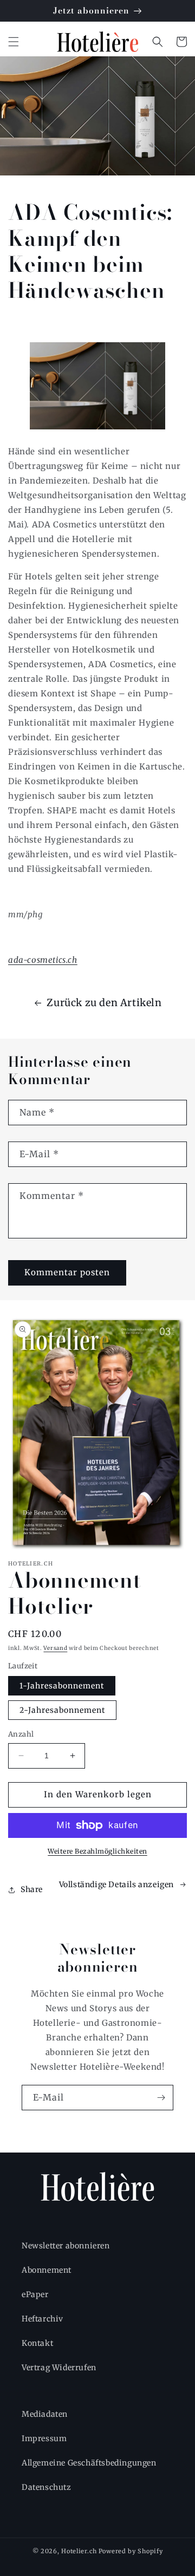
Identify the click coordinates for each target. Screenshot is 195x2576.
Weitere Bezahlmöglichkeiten (97, 1851)
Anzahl (21, 1734)
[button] (14, 42)
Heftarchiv (43, 2319)
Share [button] (32, 1889)
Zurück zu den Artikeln (104, 1003)
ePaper (35, 2294)
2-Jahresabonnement (62, 1710)
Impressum (44, 2438)
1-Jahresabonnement (62, 1686)
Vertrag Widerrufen (59, 2368)
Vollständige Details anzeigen (116, 1884)
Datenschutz (47, 2487)
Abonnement (47, 2270)
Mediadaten (45, 2414)
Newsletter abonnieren (66, 2246)
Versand (55, 1648)
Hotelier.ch (79, 2551)
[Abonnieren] (161, 2098)
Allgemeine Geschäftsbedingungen (89, 2463)
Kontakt (37, 2343)
